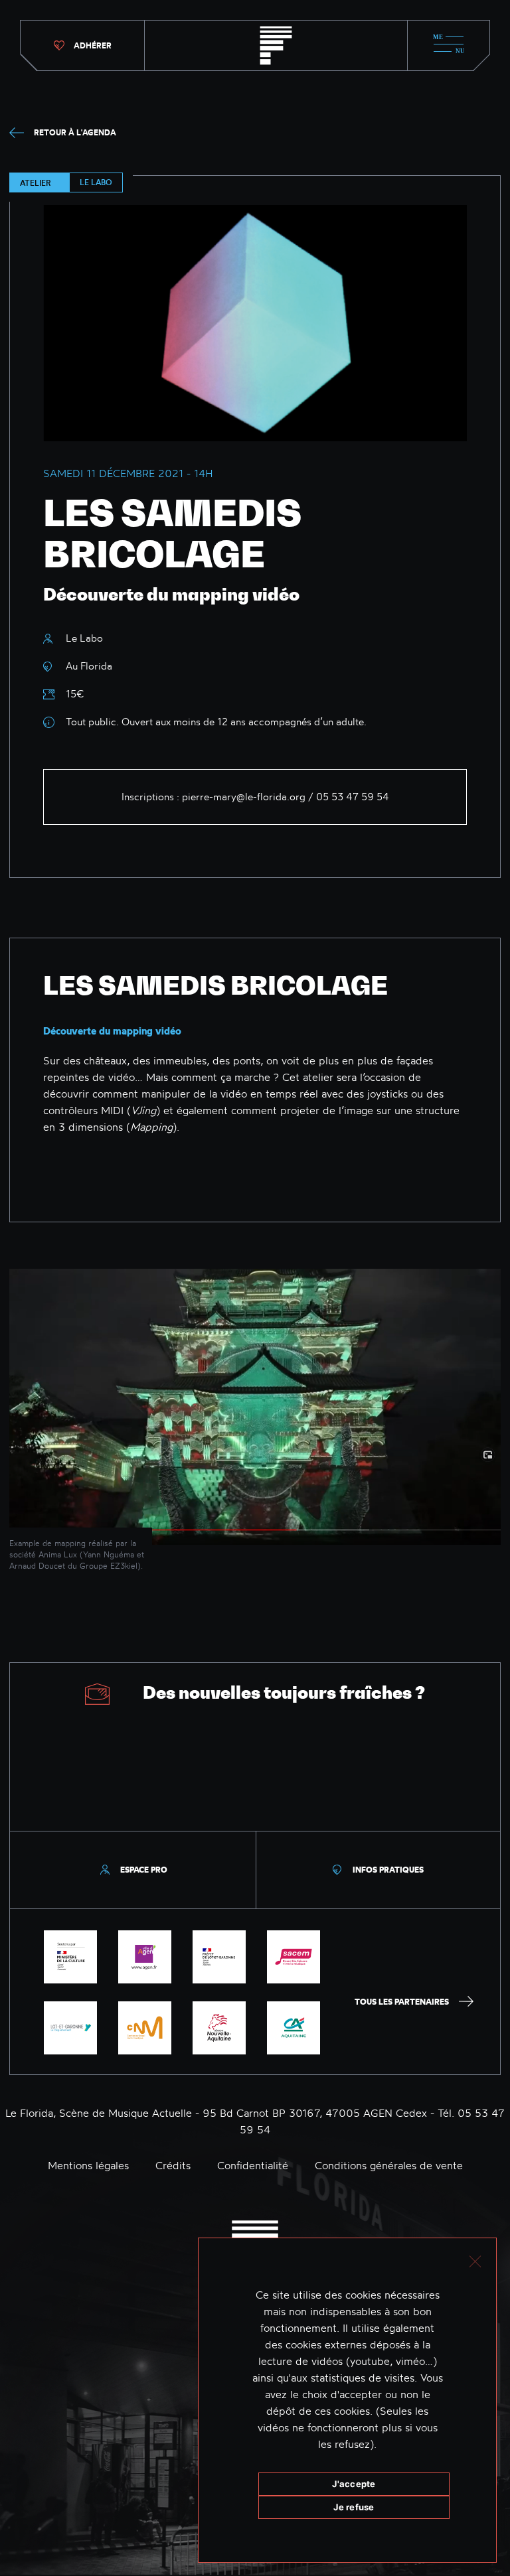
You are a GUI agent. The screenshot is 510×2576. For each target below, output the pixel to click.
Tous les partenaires (402, 2002)
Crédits (173, 2165)
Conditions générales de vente (389, 2165)
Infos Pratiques (388, 1870)
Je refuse (354, 2507)
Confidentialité (253, 2165)
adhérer (93, 45)
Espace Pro (144, 1870)
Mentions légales (88, 2165)
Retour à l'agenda (75, 132)
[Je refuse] (474, 2260)
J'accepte (354, 2484)
